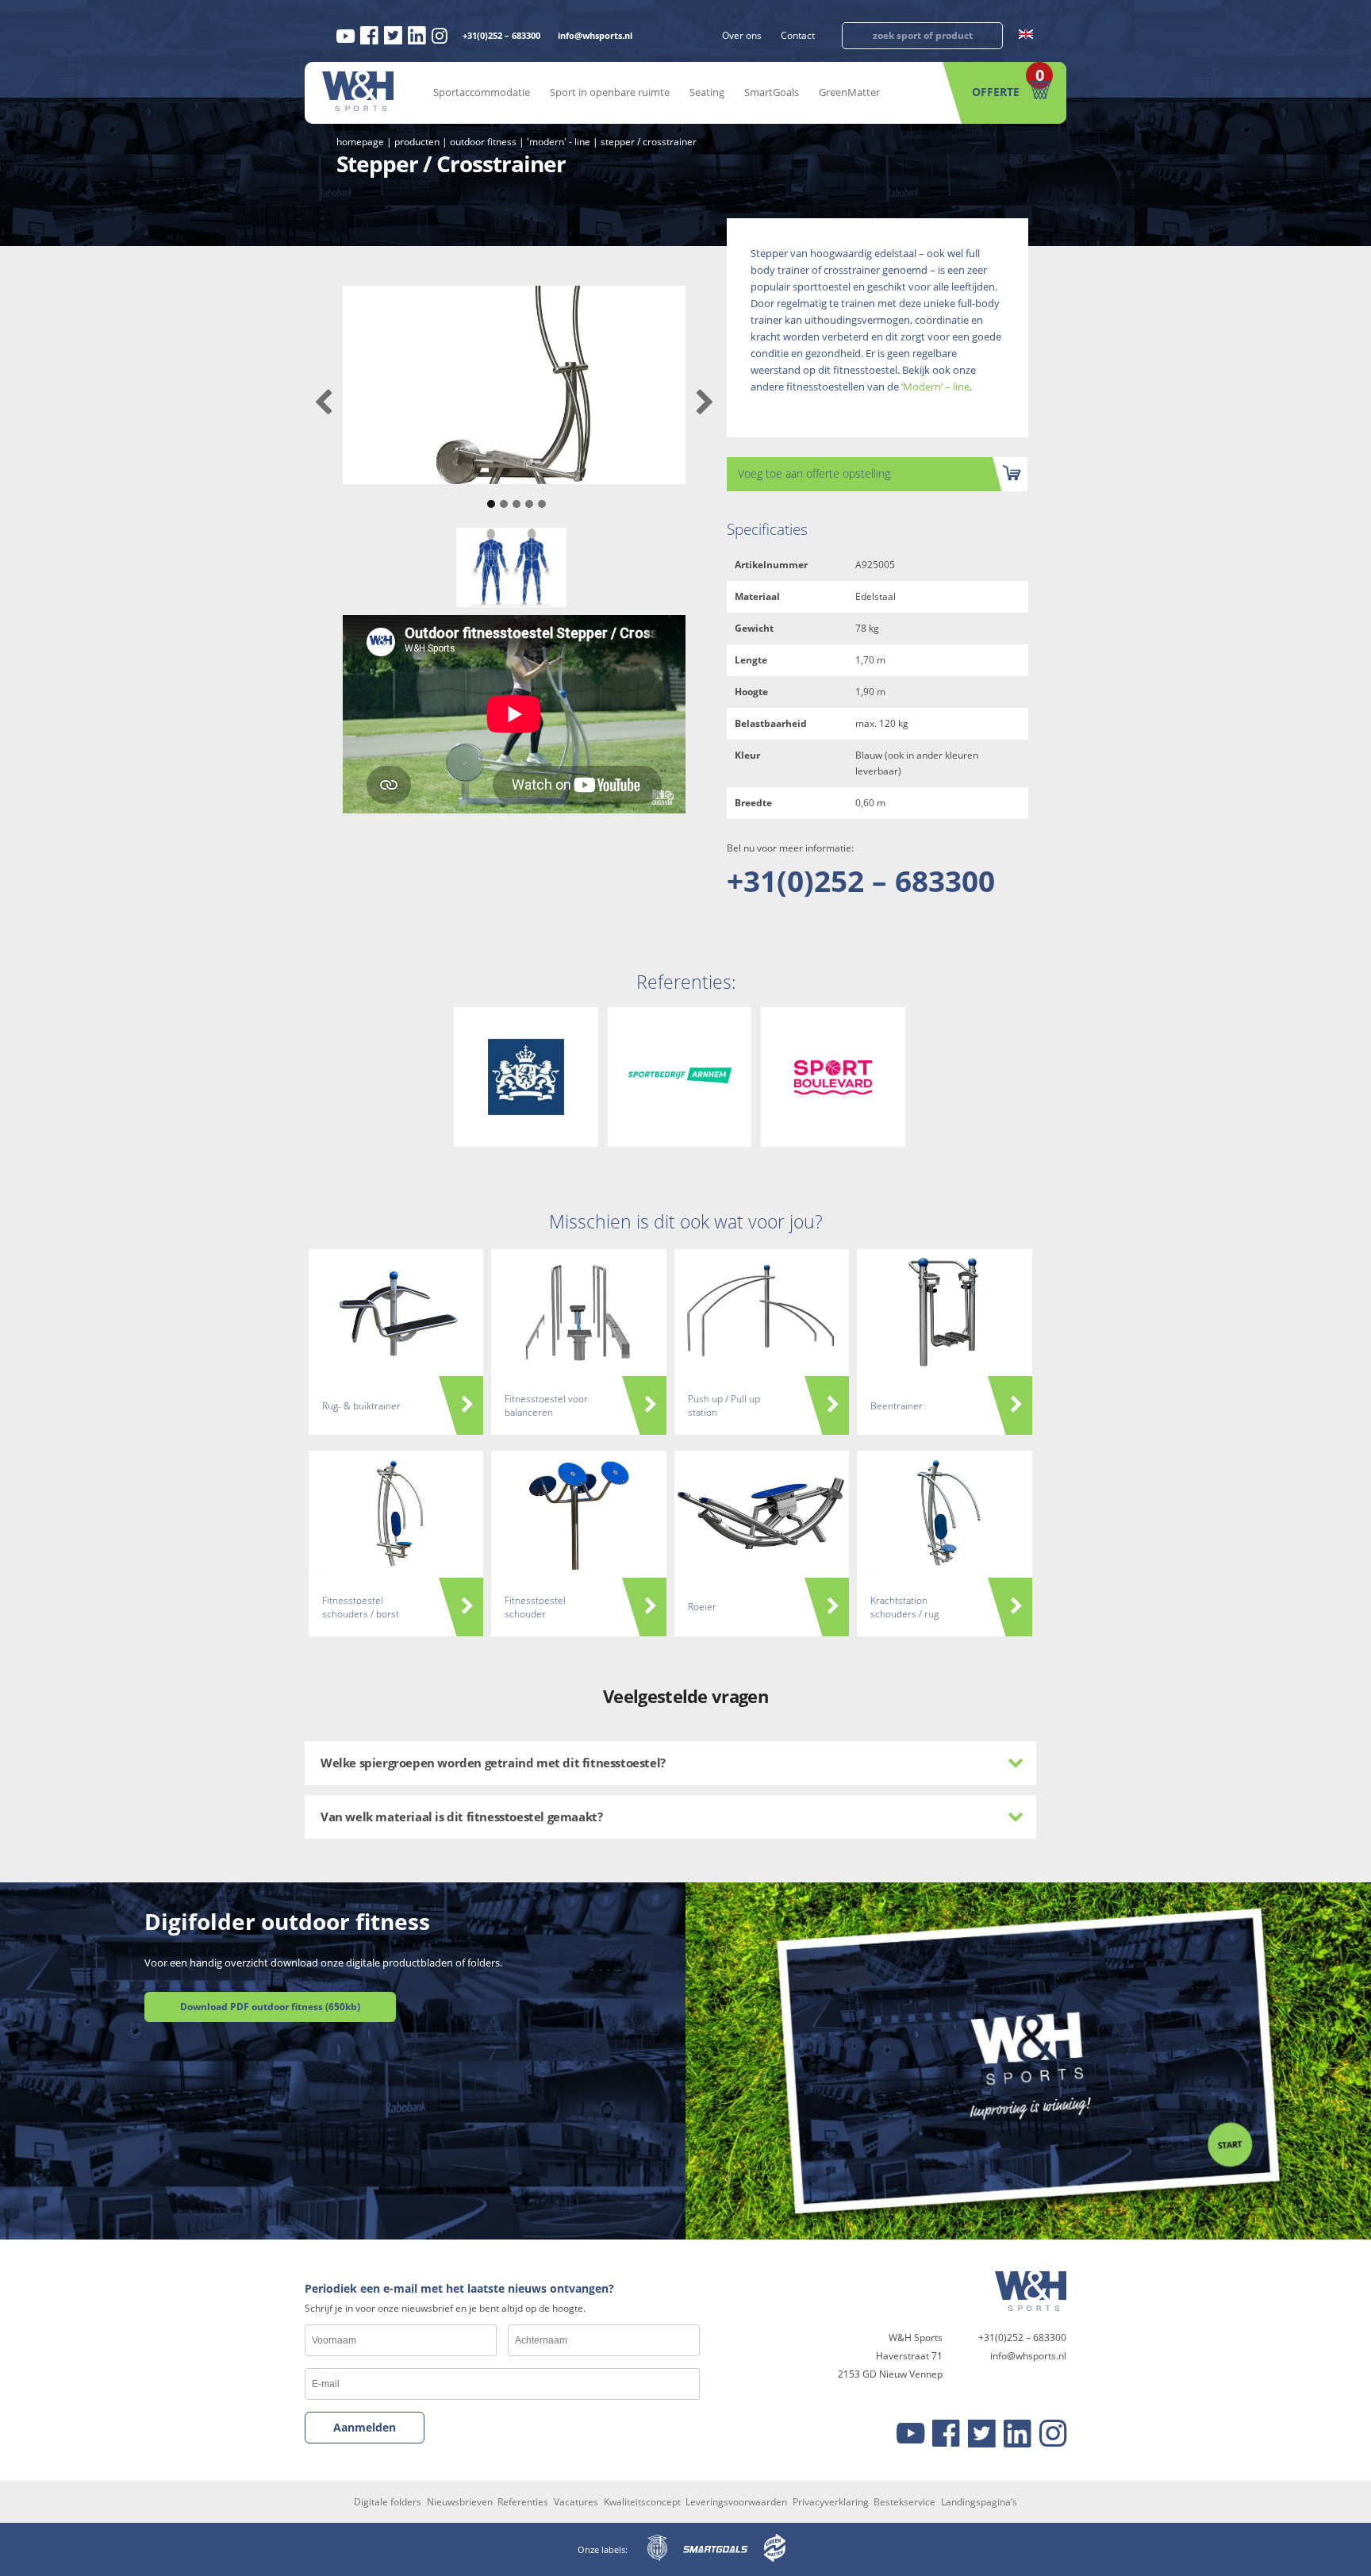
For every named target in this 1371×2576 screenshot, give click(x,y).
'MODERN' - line (559, 142)
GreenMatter (849, 92)
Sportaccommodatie (482, 92)
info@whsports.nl (595, 35)
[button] (489, 496)
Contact (798, 35)
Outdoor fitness (483, 142)
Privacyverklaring (831, 2502)
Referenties (523, 2502)
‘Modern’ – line (935, 386)
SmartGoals (772, 92)
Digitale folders (388, 2502)
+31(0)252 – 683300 (501, 35)
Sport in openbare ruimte (610, 92)
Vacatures (576, 2502)
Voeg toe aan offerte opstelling (814, 473)
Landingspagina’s (979, 2502)
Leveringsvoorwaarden (736, 2502)
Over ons (742, 35)
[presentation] (323, 403)
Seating (707, 92)
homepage (360, 142)
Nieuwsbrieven (460, 2502)
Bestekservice (904, 2502)
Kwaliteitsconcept (642, 2502)
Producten (417, 142)
